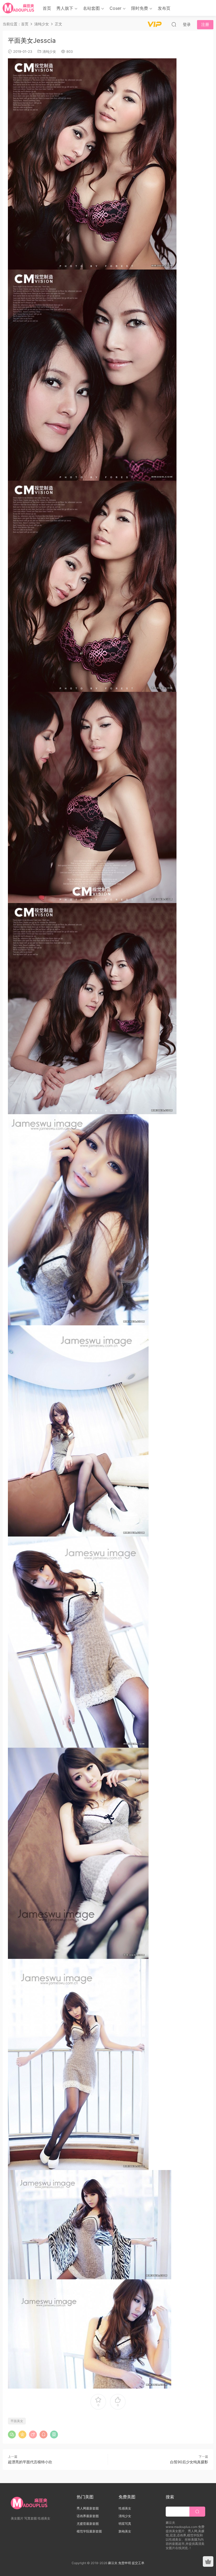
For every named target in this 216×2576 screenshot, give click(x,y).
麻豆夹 (113, 2563)
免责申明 (125, 2563)
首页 (47, 8)
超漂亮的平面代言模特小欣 (30, 2462)
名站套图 (91, 8)
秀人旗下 (65, 8)
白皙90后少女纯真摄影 (189, 2462)
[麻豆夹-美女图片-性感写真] (19, 8)
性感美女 (125, 2508)
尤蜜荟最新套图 (88, 2524)
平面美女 (17, 2421)
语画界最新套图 (88, 2516)
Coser (116, 8)
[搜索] (174, 24)
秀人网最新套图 (88, 2508)
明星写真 (125, 2524)
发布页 (164, 8)
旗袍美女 (125, 2531)
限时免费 (140, 8)
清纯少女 (49, 51)
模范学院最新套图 (89, 2531)
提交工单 (138, 2563)
